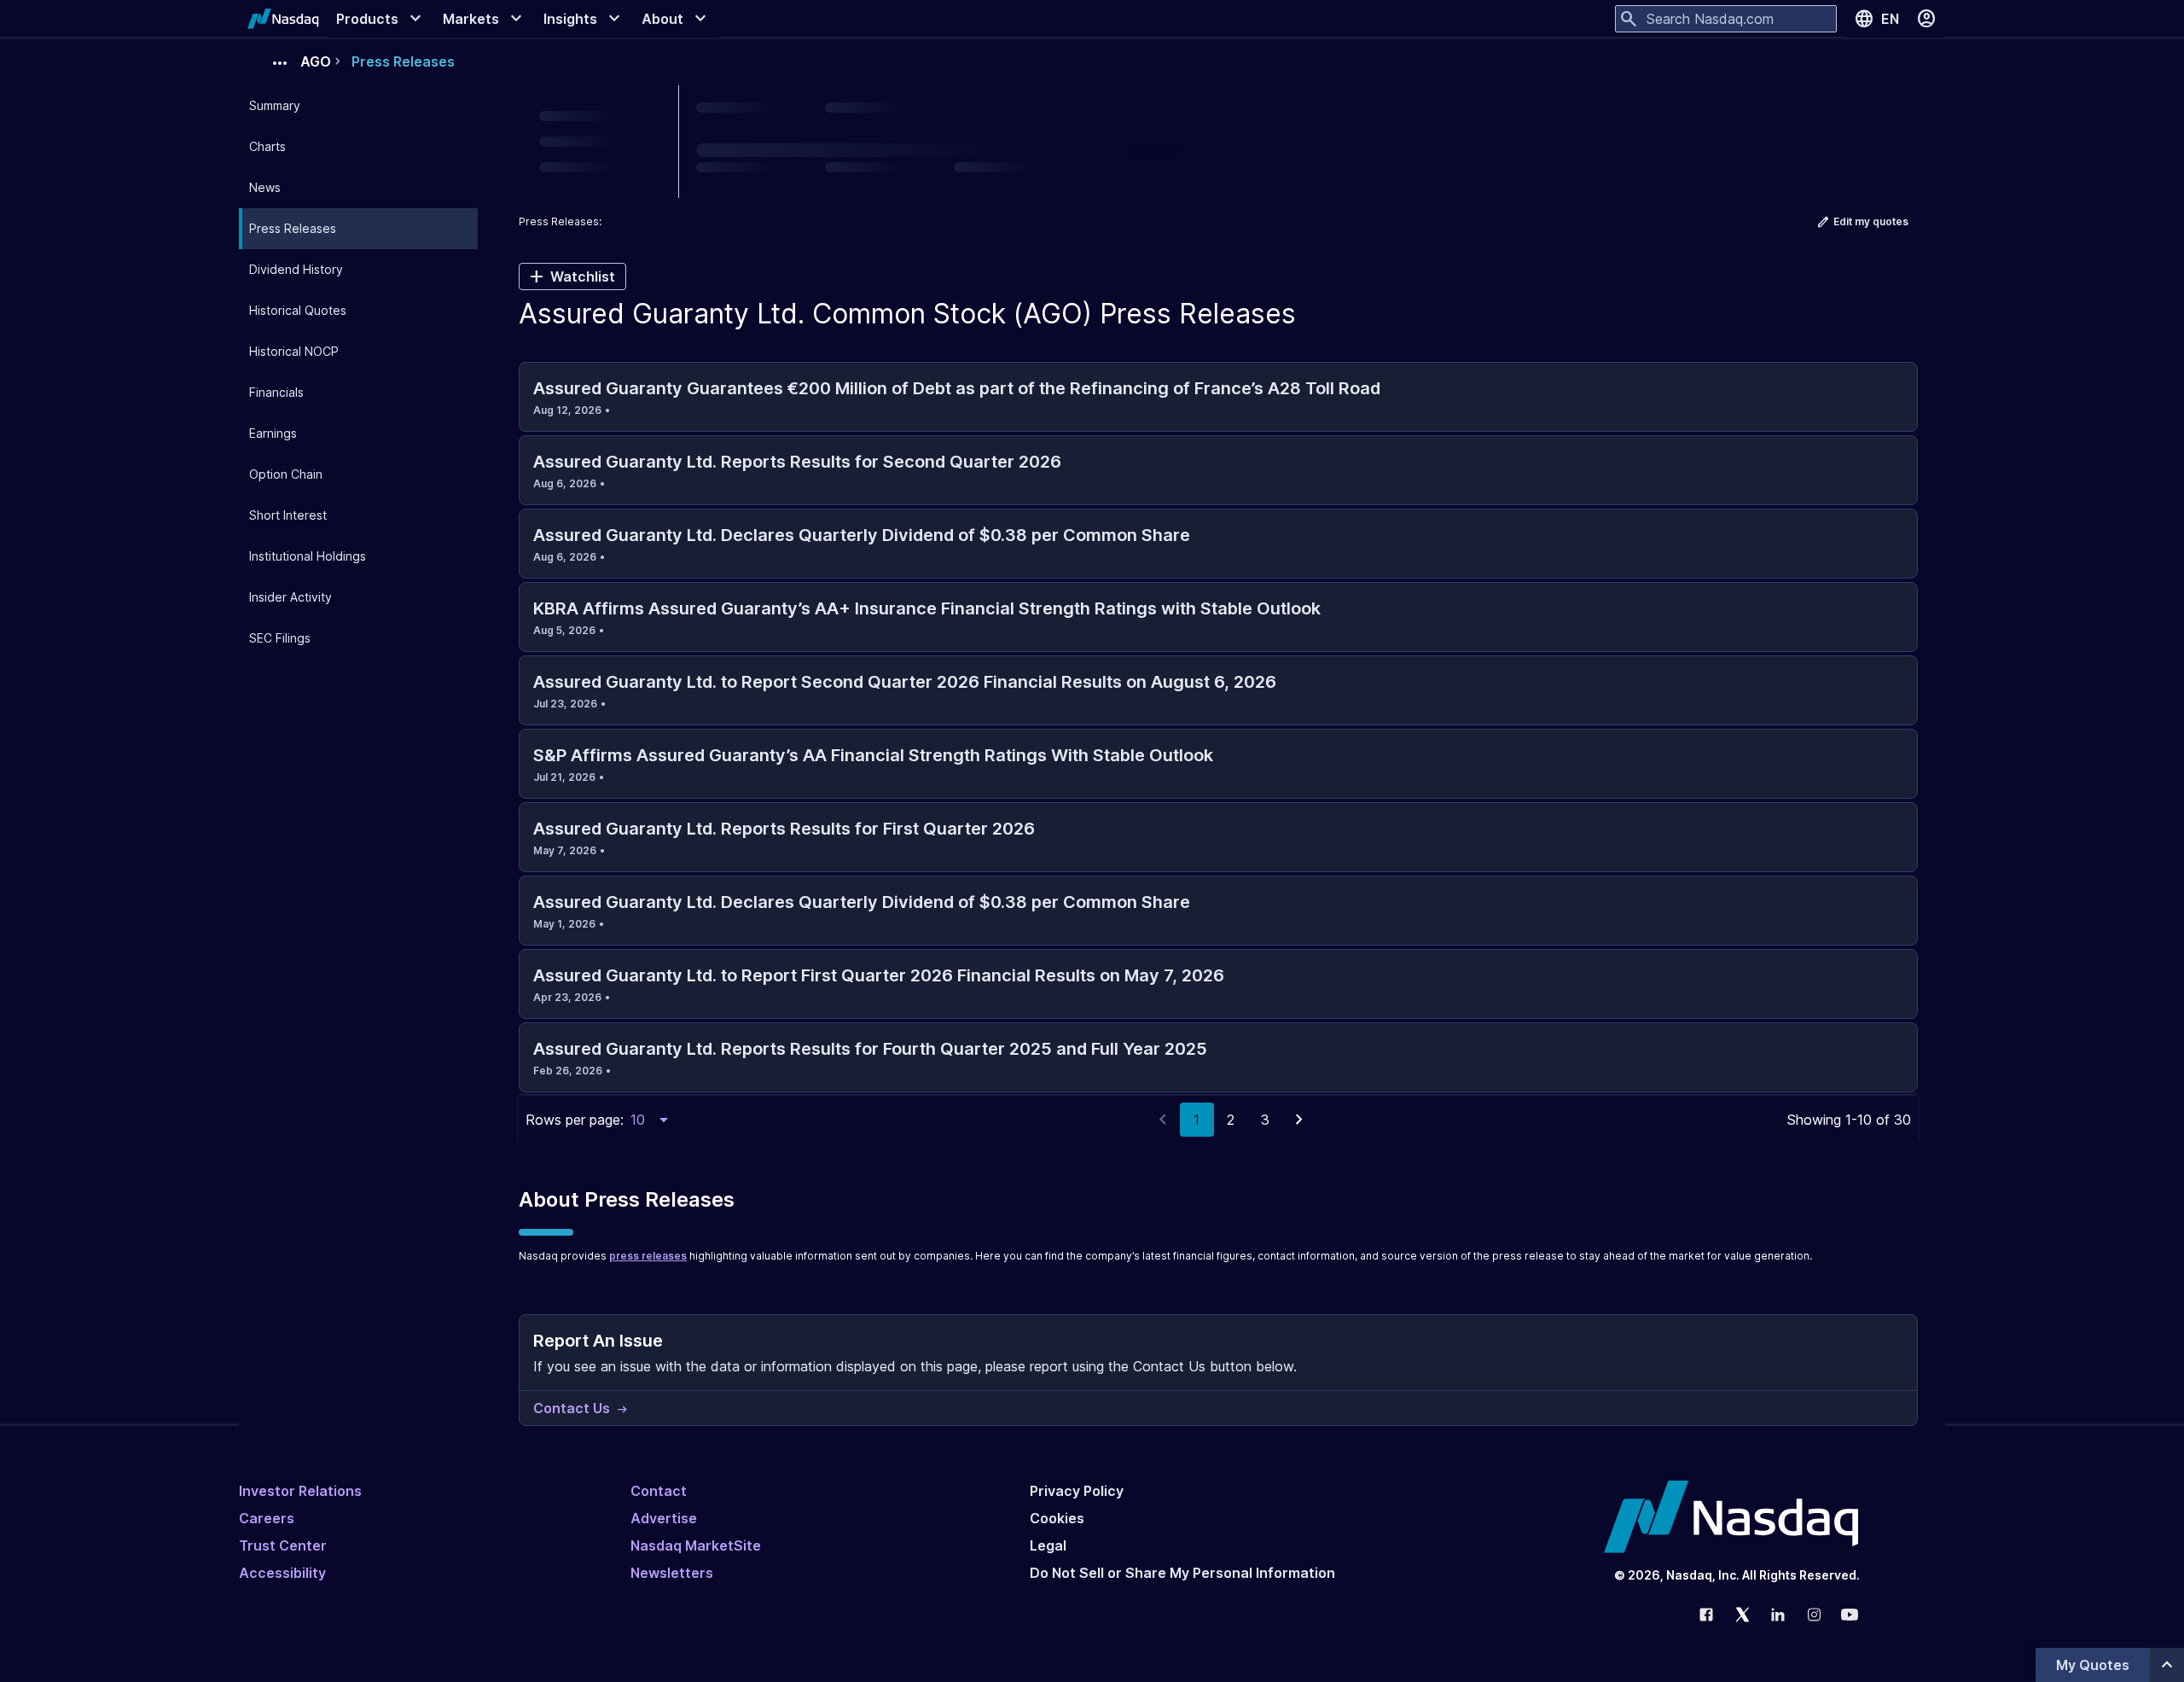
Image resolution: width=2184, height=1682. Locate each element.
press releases (648, 1256)
